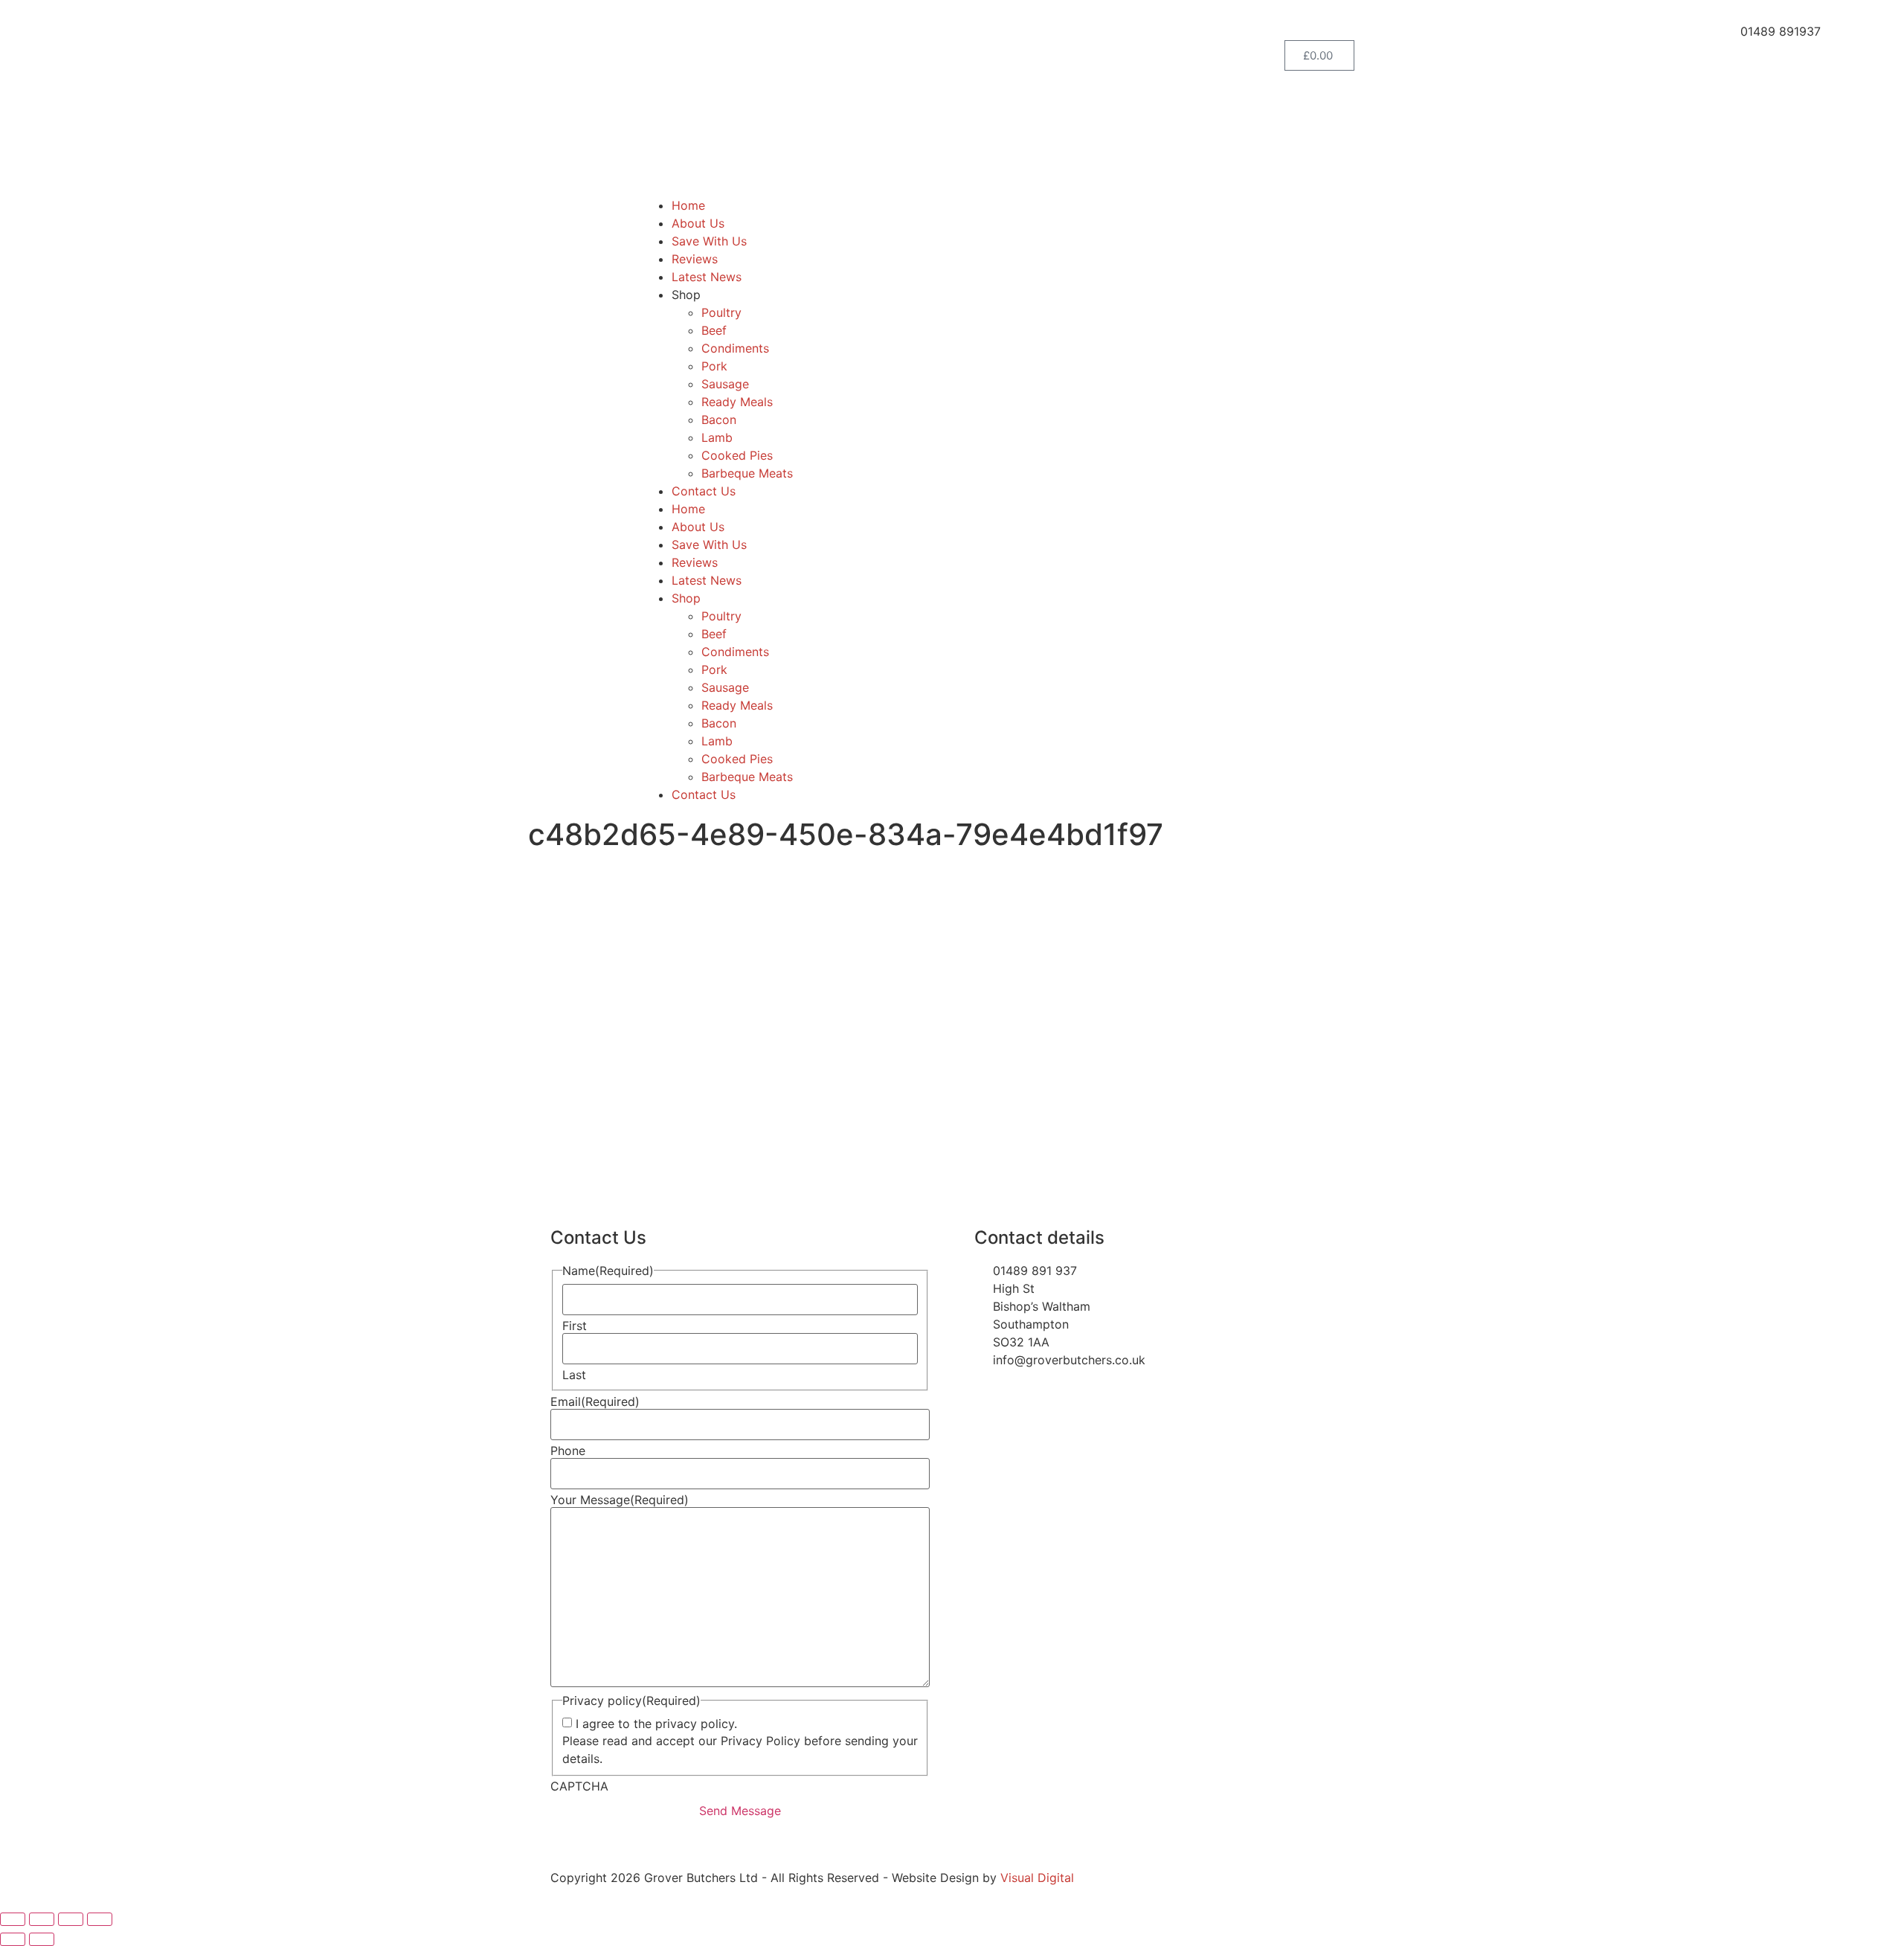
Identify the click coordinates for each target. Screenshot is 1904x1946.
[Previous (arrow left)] (13, 1939)
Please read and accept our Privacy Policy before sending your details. (740, 1750)
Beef (714, 330)
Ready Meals (737, 402)
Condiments (735, 348)
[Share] (71, 1919)
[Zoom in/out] (13, 1919)
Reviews (695, 259)
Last (574, 1375)
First (575, 1326)
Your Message (620, 1500)
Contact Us (704, 491)
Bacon (719, 420)
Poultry (721, 312)
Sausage (725, 384)
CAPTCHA (579, 1786)
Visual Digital (1037, 1878)
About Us (698, 223)
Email (595, 1401)
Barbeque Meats (747, 473)
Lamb (717, 437)
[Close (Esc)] (100, 1919)
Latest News (707, 277)
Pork (714, 366)
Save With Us (709, 241)
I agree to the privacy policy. (656, 1724)
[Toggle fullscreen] (42, 1919)
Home (688, 205)
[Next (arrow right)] (42, 1939)
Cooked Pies (737, 455)
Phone (568, 1451)
